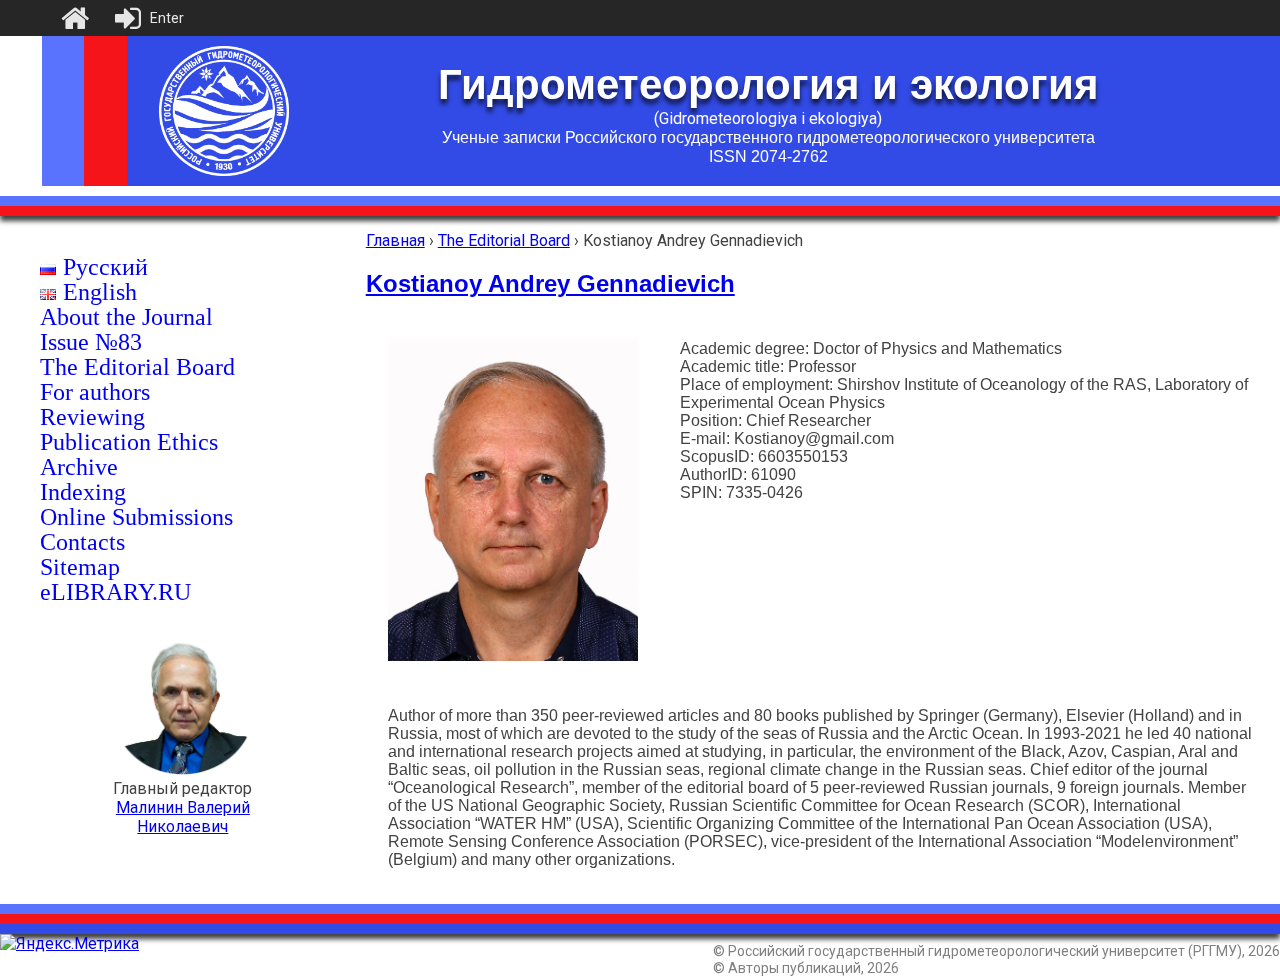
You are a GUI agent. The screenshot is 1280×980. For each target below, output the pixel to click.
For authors (95, 392)
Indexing (83, 492)
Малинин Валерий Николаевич (183, 817)
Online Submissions (136, 517)
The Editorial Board (137, 367)
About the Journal (126, 317)
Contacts (82, 542)
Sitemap (80, 567)
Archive (79, 467)
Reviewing (92, 417)
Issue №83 (91, 342)
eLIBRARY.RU (115, 592)
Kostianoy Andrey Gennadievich (550, 283)
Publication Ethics (129, 442)
